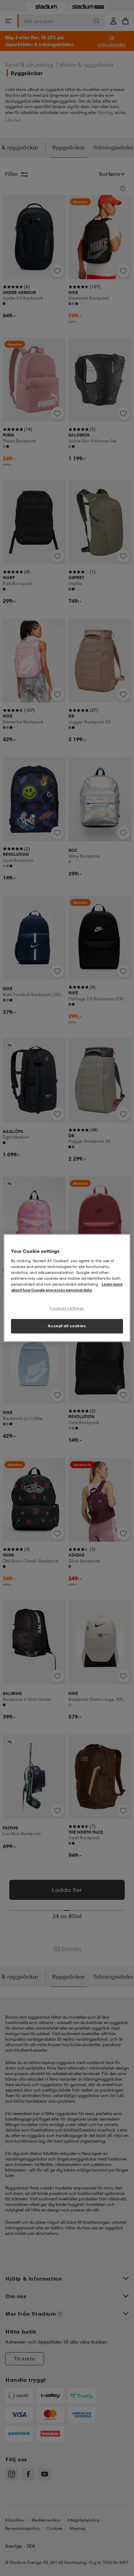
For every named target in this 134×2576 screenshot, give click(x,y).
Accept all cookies (67, 1326)
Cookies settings (67, 1308)
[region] (67, 1288)
